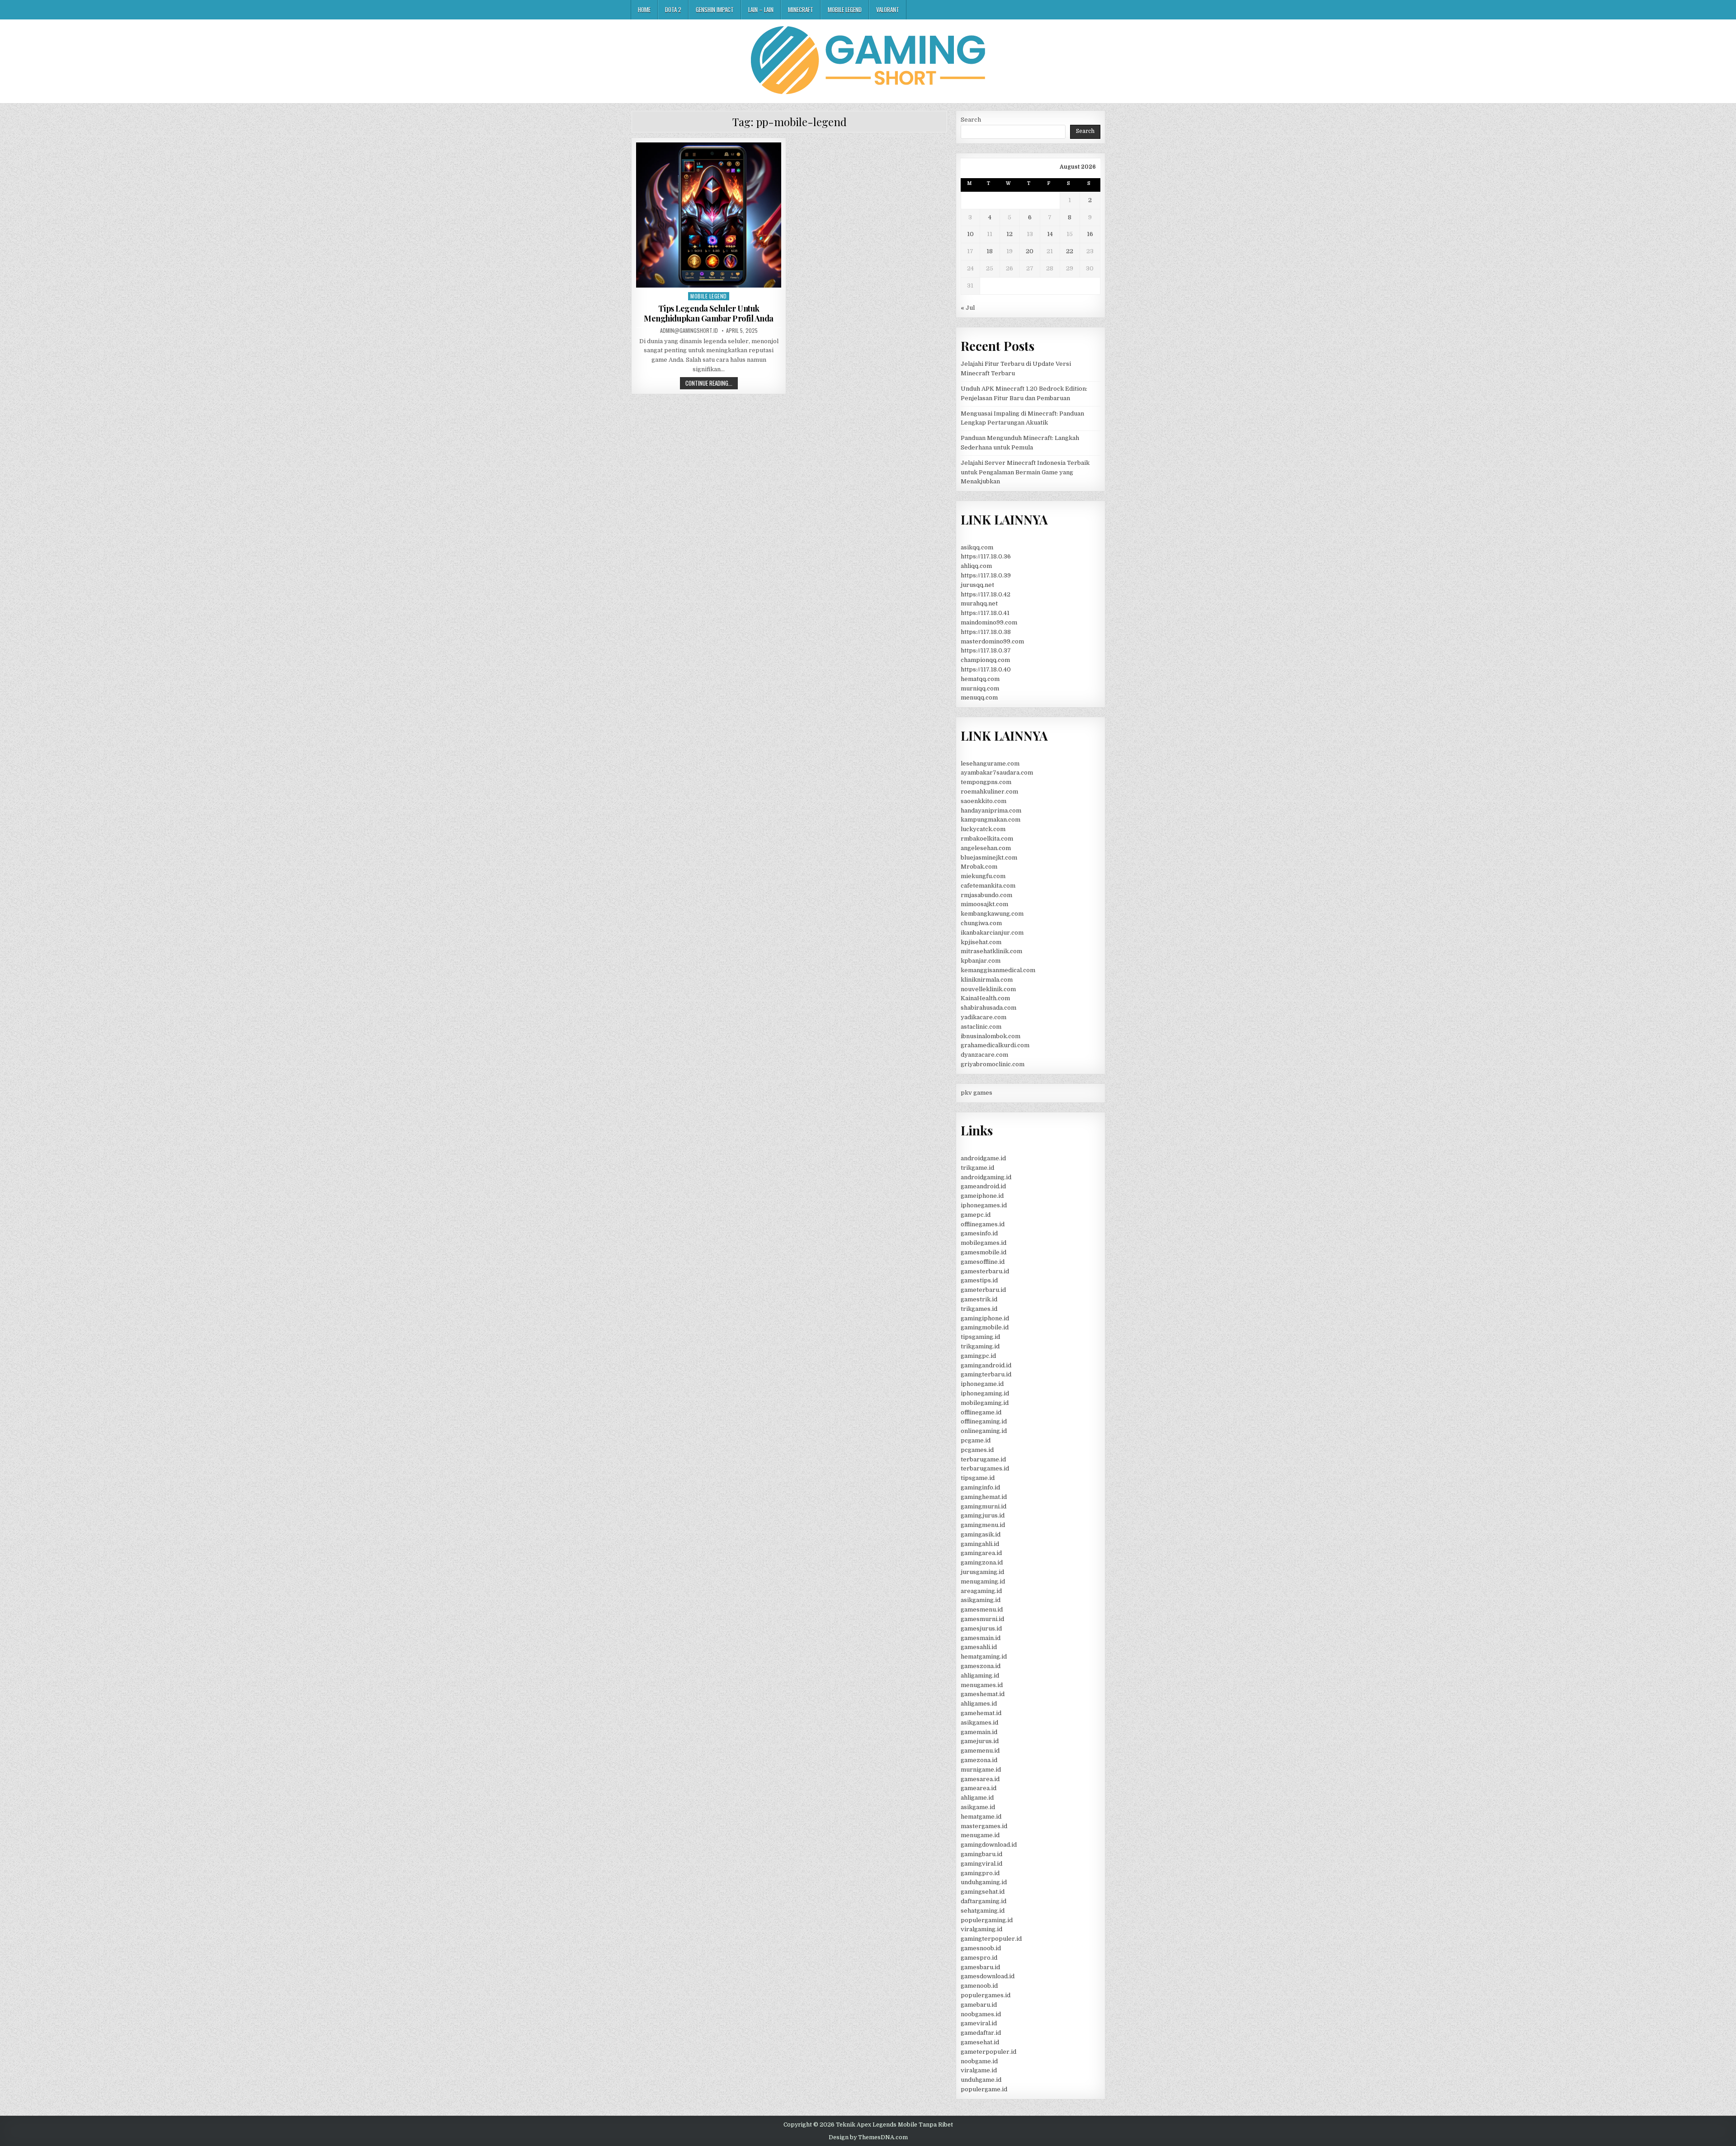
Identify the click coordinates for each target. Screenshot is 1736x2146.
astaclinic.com (981, 1027)
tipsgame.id (978, 1478)
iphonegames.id (984, 1205)
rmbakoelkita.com (987, 839)
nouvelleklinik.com (988, 989)
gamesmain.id (981, 1638)
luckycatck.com (983, 829)
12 (1010, 234)
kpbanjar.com (981, 961)
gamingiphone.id (985, 1318)
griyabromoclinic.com (993, 1064)
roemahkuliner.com (989, 792)
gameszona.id (981, 1666)
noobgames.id (981, 2014)
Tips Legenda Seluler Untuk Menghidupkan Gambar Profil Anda (709, 313)
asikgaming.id (981, 1600)
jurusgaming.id (982, 1572)
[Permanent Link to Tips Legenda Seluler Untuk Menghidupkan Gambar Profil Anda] (709, 215)
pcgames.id (977, 1450)
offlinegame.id (981, 1412)
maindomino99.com (989, 622)
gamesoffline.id (983, 1262)
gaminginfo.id (980, 1487)
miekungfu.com (983, 876)
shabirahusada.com (988, 1008)
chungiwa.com (981, 923)
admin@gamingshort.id (689, 331)
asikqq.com (977, 547)
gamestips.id (979, 1280)
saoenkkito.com (984, 801)
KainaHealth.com (985, 998)
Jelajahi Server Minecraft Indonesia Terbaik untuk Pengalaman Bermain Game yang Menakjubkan (1025, 472)
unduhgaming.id (984, 1882)
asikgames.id (979, 1723)
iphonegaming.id (985, 1393)
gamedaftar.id (981, 2033)
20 (1030, 251)
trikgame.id (977, 1168)
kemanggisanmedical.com (998, 970)
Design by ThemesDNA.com (868, 2137)
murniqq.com (980, 688)
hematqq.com (980, 679)
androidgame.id (983, 1158)
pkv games (976, 1093)
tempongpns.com (986, 782)
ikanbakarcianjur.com (992, 933)
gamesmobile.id (984, 1252)
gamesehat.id (980, 2042)
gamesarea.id (980, 1779)
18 (990, 251)
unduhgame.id (981, 2080)
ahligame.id (977, 1798)
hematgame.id (981, 1817)
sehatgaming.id (983, 1911)
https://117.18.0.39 (986, 575)
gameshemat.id (983, 1694)
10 (970, 234)
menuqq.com (979, 697)
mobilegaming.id (985, 1403)
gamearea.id (979, 1788)
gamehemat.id (981, 1713)
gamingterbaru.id (986, 1374)
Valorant (888, 9)
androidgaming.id (986, 1177)
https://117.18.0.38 (986, 632)
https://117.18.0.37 (986, 650)
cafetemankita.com (988, 886)
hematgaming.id (984, 1657)
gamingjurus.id (983, 1515)
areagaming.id (981, 1591)
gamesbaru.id (980, 1967)
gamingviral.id (981, 1864)
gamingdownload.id (989, 1845)
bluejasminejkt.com (989, 858)
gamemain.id (979, 1732)
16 (1090, 234)
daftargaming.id (984, 1901)
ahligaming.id (980, 1676)
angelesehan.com (986, 848)
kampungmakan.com (991, 820)
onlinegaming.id (984, 1431)
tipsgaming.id (980, 1337)
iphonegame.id (982, 1384)
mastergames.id (984, 1826)
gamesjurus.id (981, 1628)
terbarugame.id (983, 1459)
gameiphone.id (982, 1196)
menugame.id (980, 1835)
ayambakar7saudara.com (997, 773)
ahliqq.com (976, 566)
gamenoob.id (979, 1986)
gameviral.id (979, 2023)
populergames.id (986, 1995)
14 (1050, 234)
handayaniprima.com (991, 811)
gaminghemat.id (984, 1497)
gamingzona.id (982, 1562)
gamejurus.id (980, 1741)
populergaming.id (987, 1920)
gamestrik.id (979, 1299)
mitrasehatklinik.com (991, 951)
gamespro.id (979, 1958)
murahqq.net (979, 603)
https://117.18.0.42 (986, 594)
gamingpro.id (980, 1873)
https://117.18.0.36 (986, 556)
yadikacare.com (984, 1017)
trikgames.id (979, 1309)
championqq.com (985, 660)
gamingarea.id (981, 1553)
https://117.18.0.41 (985, 613)
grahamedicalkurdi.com (995, 1045)
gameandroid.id (983, 1186)
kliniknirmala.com (987, 980)
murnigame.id (981, 1770)
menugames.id (982, 1685)
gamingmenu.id (983, 1525)
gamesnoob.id (981, 1948)
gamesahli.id (979, 1647)
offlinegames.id (983, 1224)
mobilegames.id (984, 1243)
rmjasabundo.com (986, 895)
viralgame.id (979, 2070)
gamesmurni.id (982, 1619)
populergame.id (984, 2089)
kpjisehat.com (981, 942)
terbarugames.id (985, 1468)
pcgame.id (976, 1440)
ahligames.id (979, 1704)
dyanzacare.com (984, 1055)
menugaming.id (983, 1581)
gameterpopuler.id (988, 2052)
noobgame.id (979, 2061)
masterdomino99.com (992, 641)
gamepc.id (976, 1215)
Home (644, 9)
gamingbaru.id (981, 1854)
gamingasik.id (981, 1534)
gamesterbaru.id (985, 1271)
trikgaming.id (980, 1346)
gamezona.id (979, 1760)
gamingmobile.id (985, 1327)
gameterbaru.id (983, 1290)
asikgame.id (978, 1807)
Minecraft (801, 9)
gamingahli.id (980, 1544)
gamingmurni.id (984, 1506)
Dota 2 (673, 9)
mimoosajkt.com (984, 904)
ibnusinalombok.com (991, 1036)
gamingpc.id (978, 1356)
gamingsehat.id (983, 1892)
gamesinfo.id (979, 1233)
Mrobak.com (979, 867)
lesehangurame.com (990, 763)
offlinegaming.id (984, 1421)
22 (1070, 251)
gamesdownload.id (988, 1976)
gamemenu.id (980, 1751)
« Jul (968, 308)
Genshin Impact (715, 9)
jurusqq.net (977, 585)
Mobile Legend (845, 9)
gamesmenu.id (982, 1609)
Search (971, 120)
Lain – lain (761, 9)
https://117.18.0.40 (986, 669)
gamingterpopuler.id (991, 1939)
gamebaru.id (979, 2005)
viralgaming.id (981, 1929)
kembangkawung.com (992, 914)
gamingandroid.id (986, 1365)
